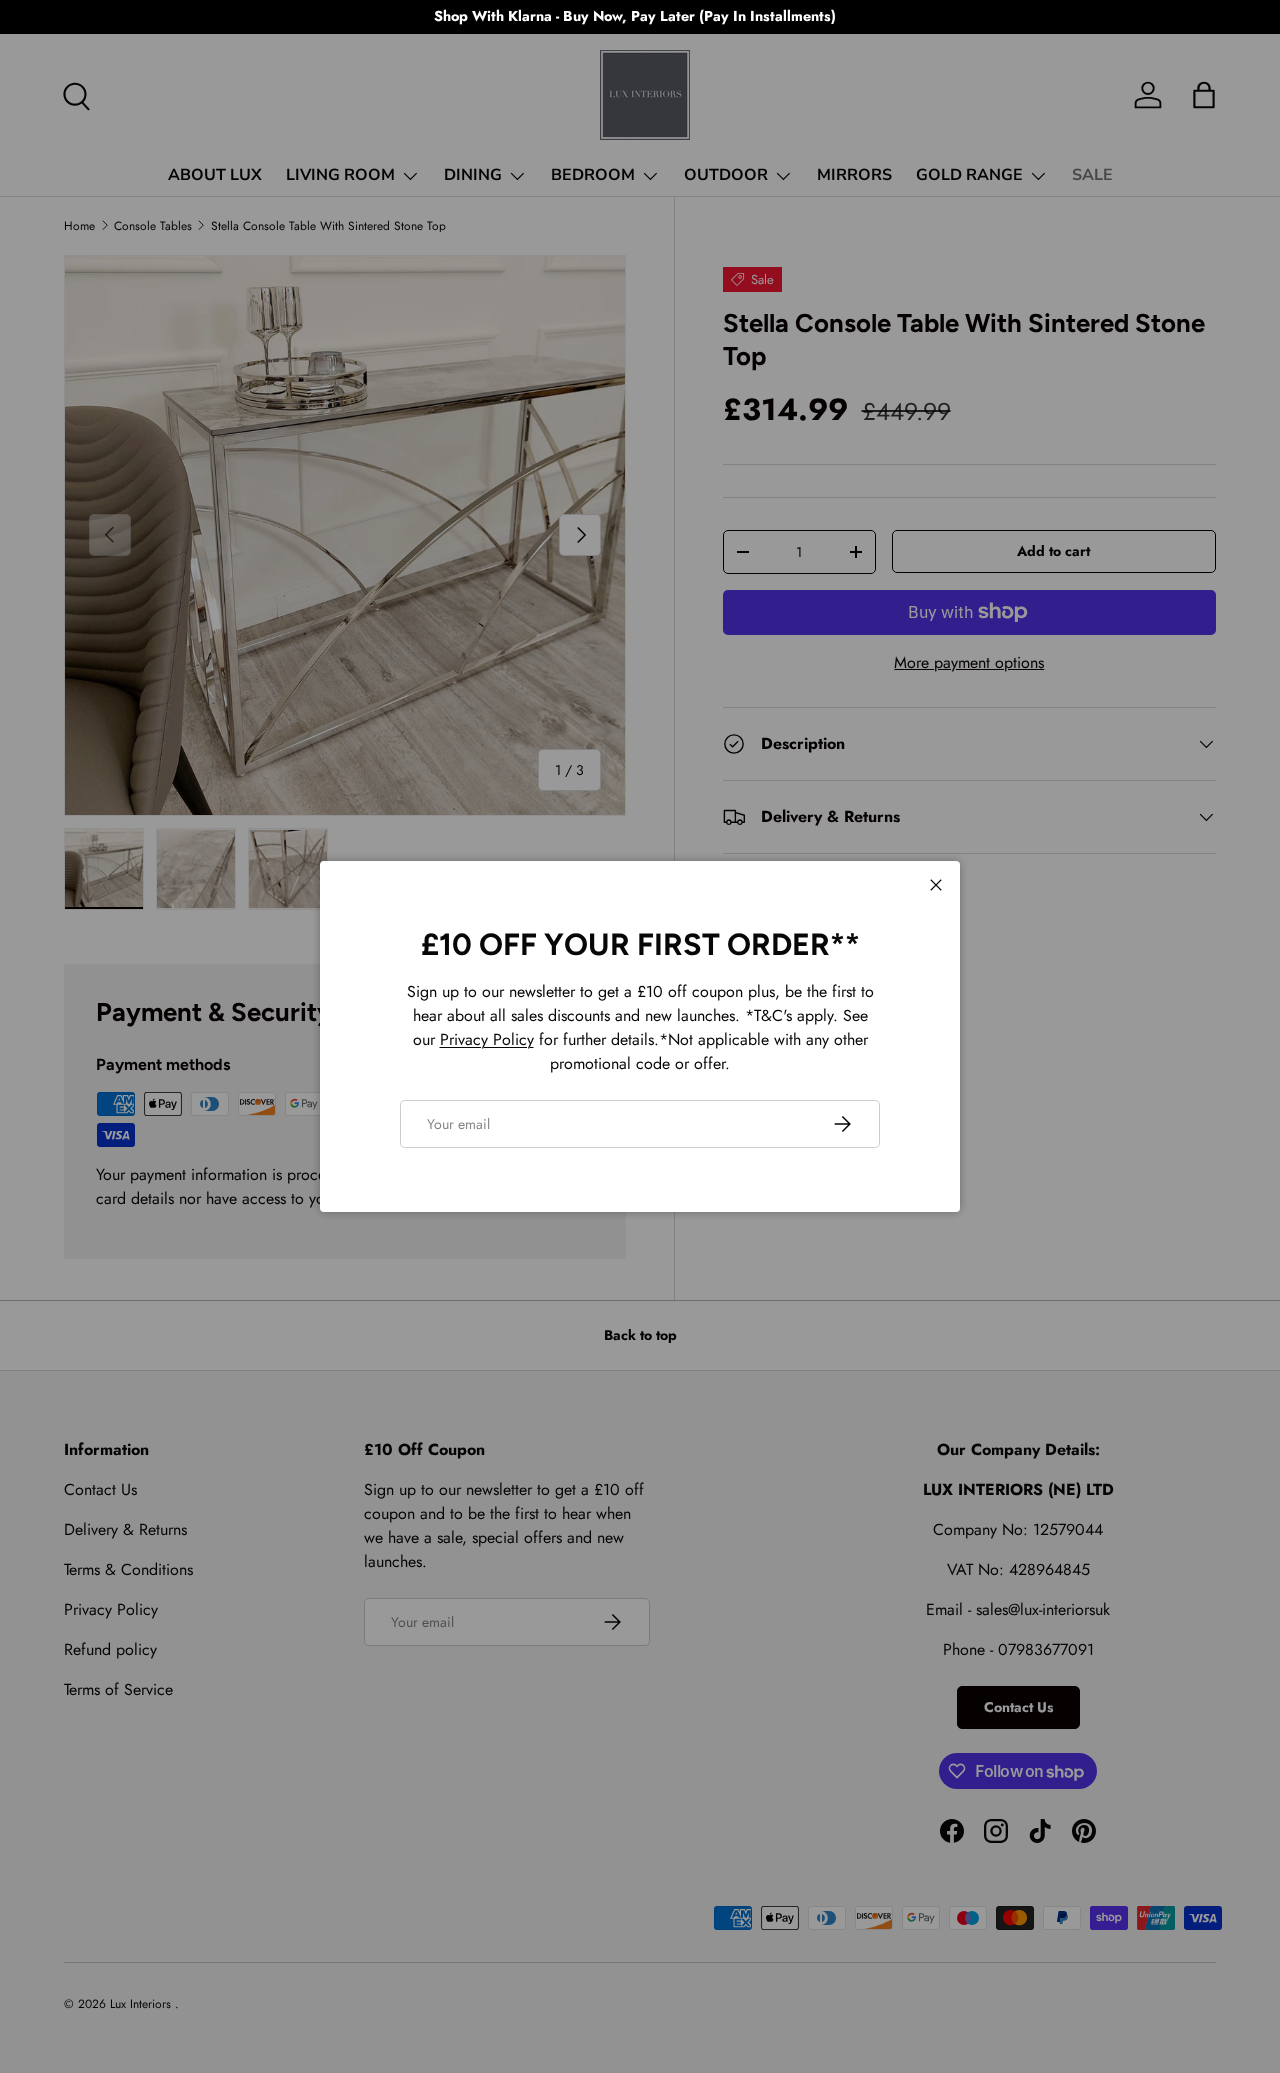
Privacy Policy (487, 1039)
